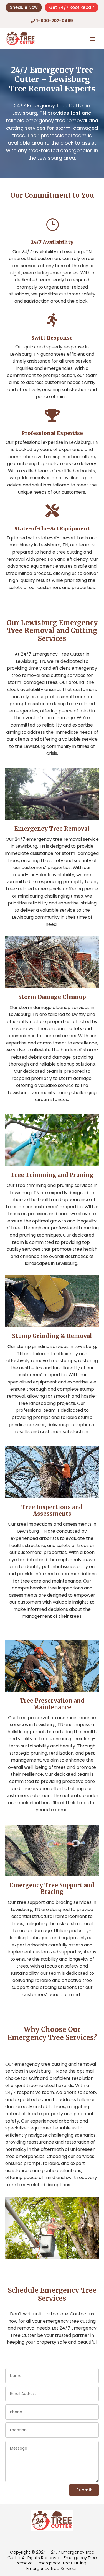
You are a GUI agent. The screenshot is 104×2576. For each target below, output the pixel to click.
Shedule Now (24, 7)
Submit (84, 2490)
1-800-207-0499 (55, 21)
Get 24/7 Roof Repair (72, 7)
